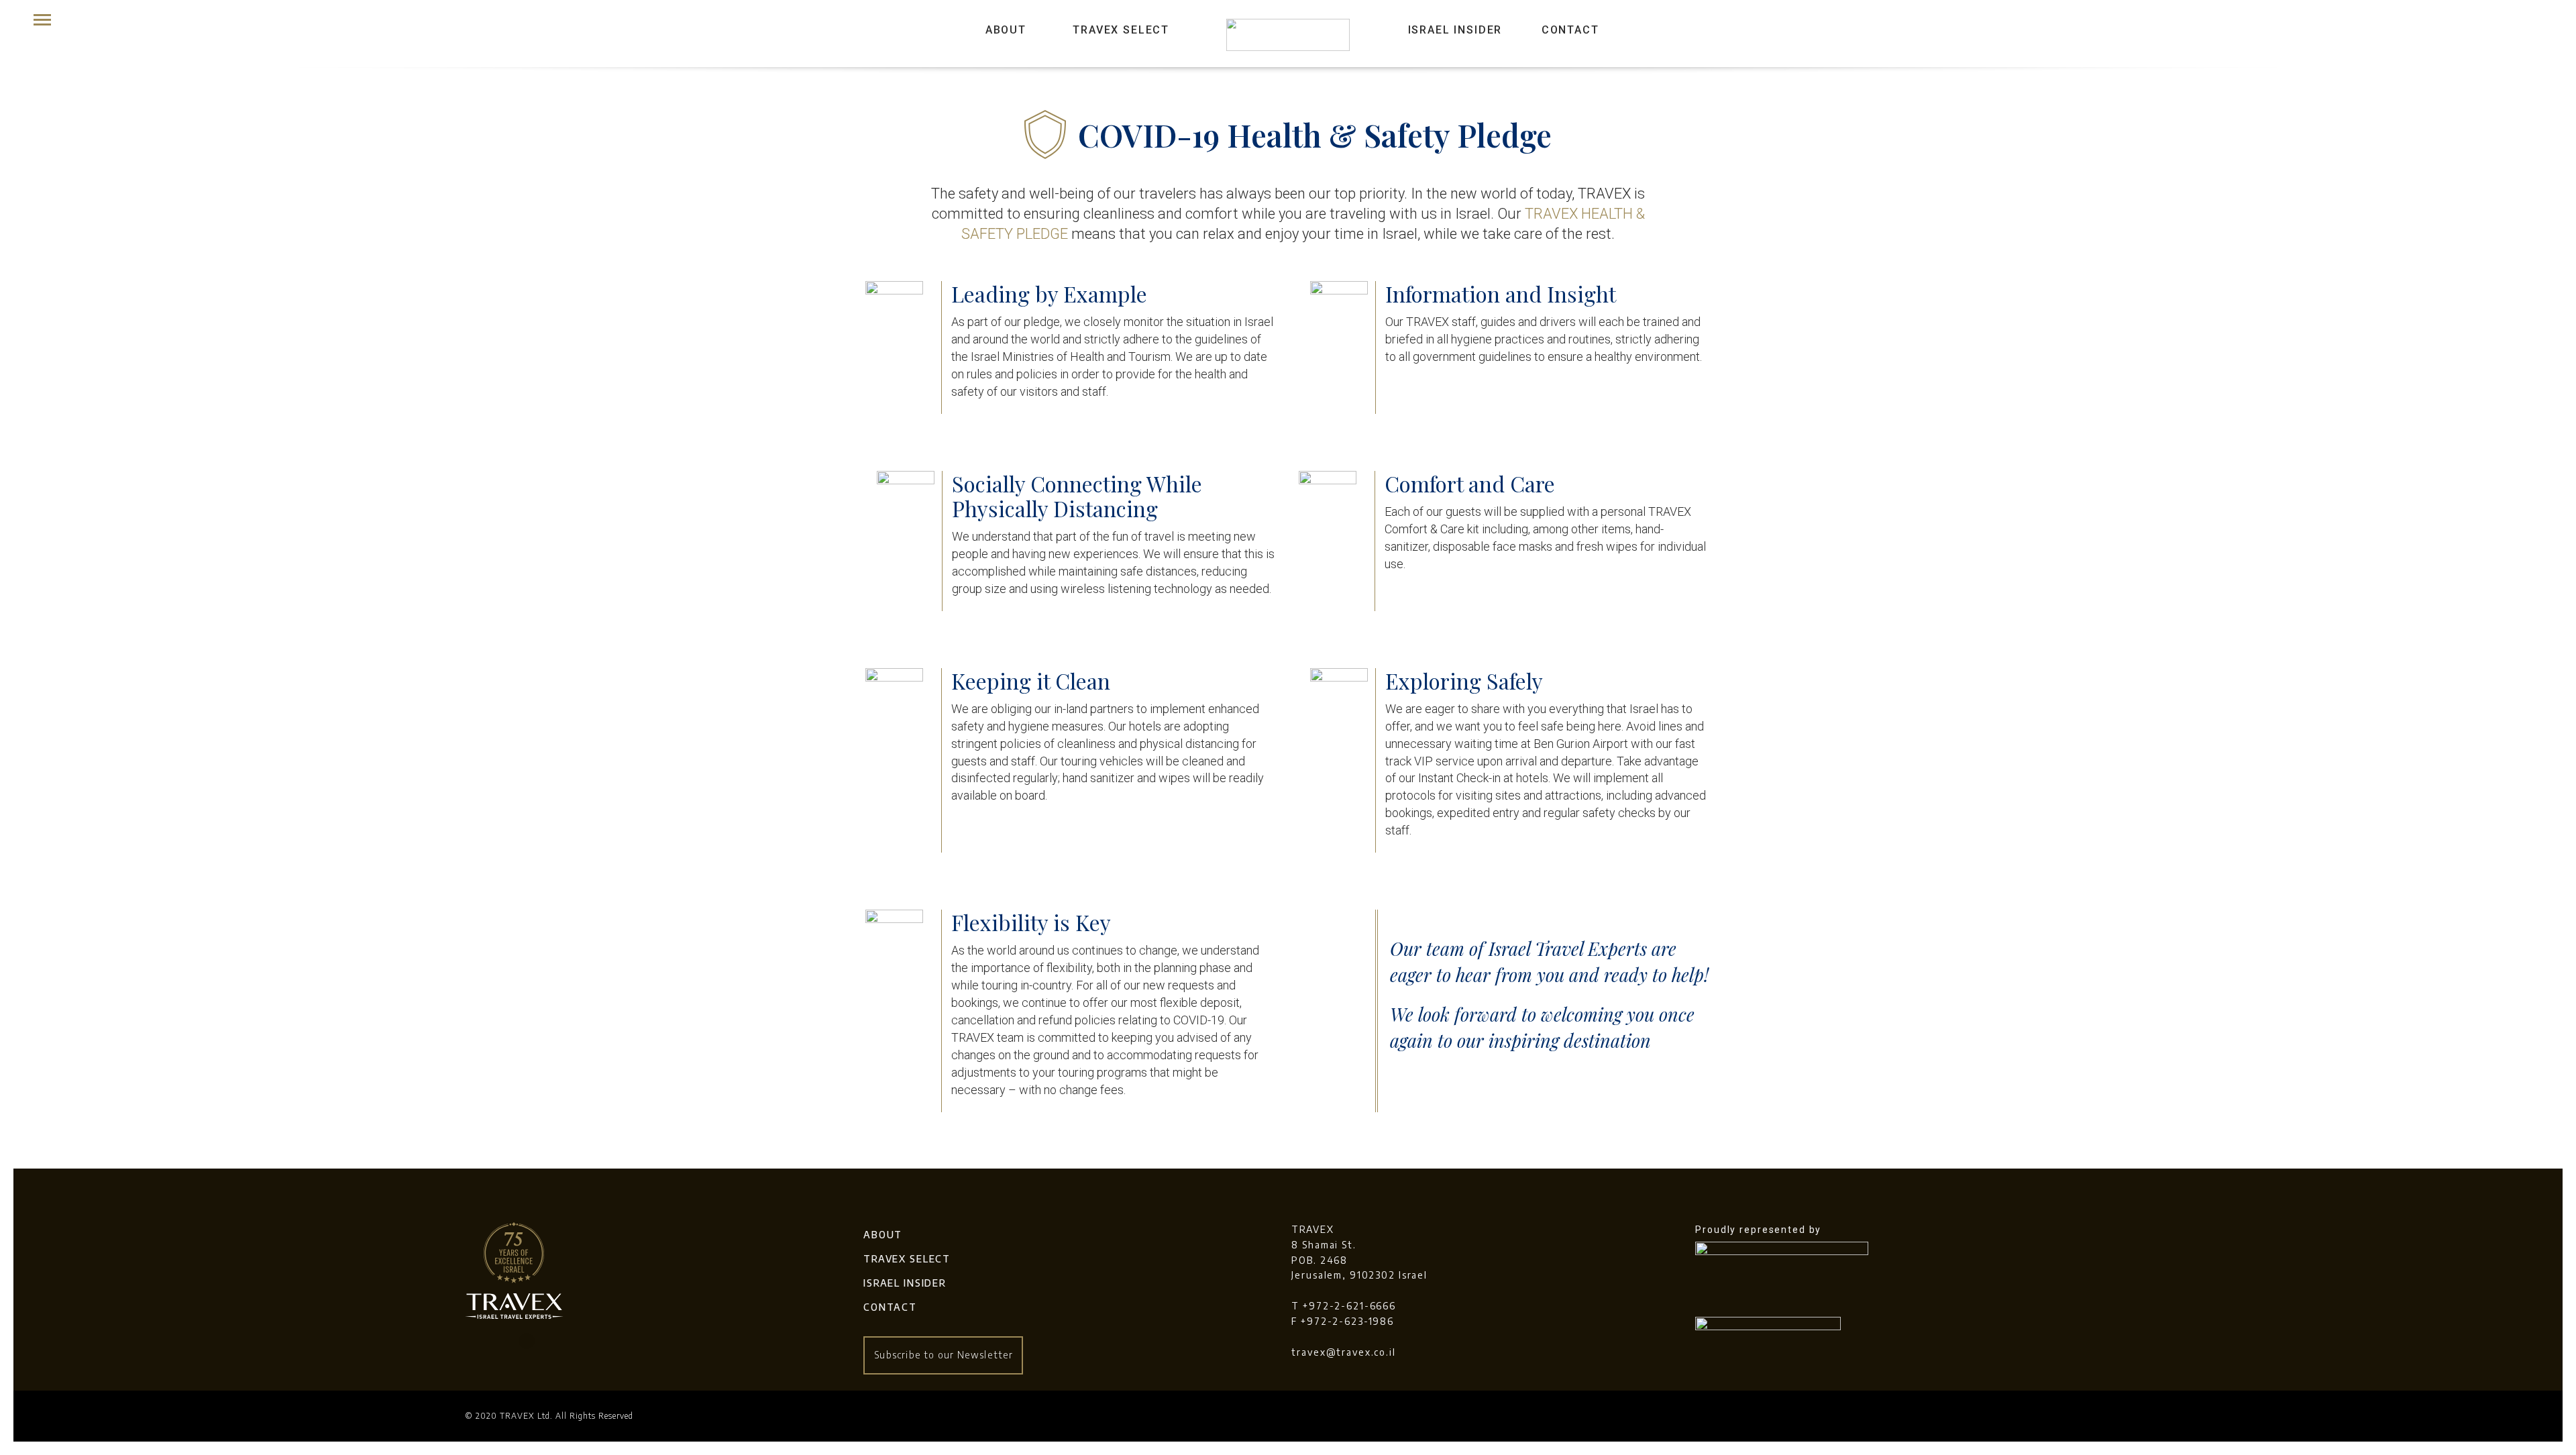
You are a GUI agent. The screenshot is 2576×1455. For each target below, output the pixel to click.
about (1006, 30)
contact (1570, 30)
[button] (943, 1355)
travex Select (1121, 30)
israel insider (1455, 30)
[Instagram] (527, 1341)
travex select (907, 1259)
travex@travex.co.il (1344, 1352)
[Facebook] (496, 1341)
